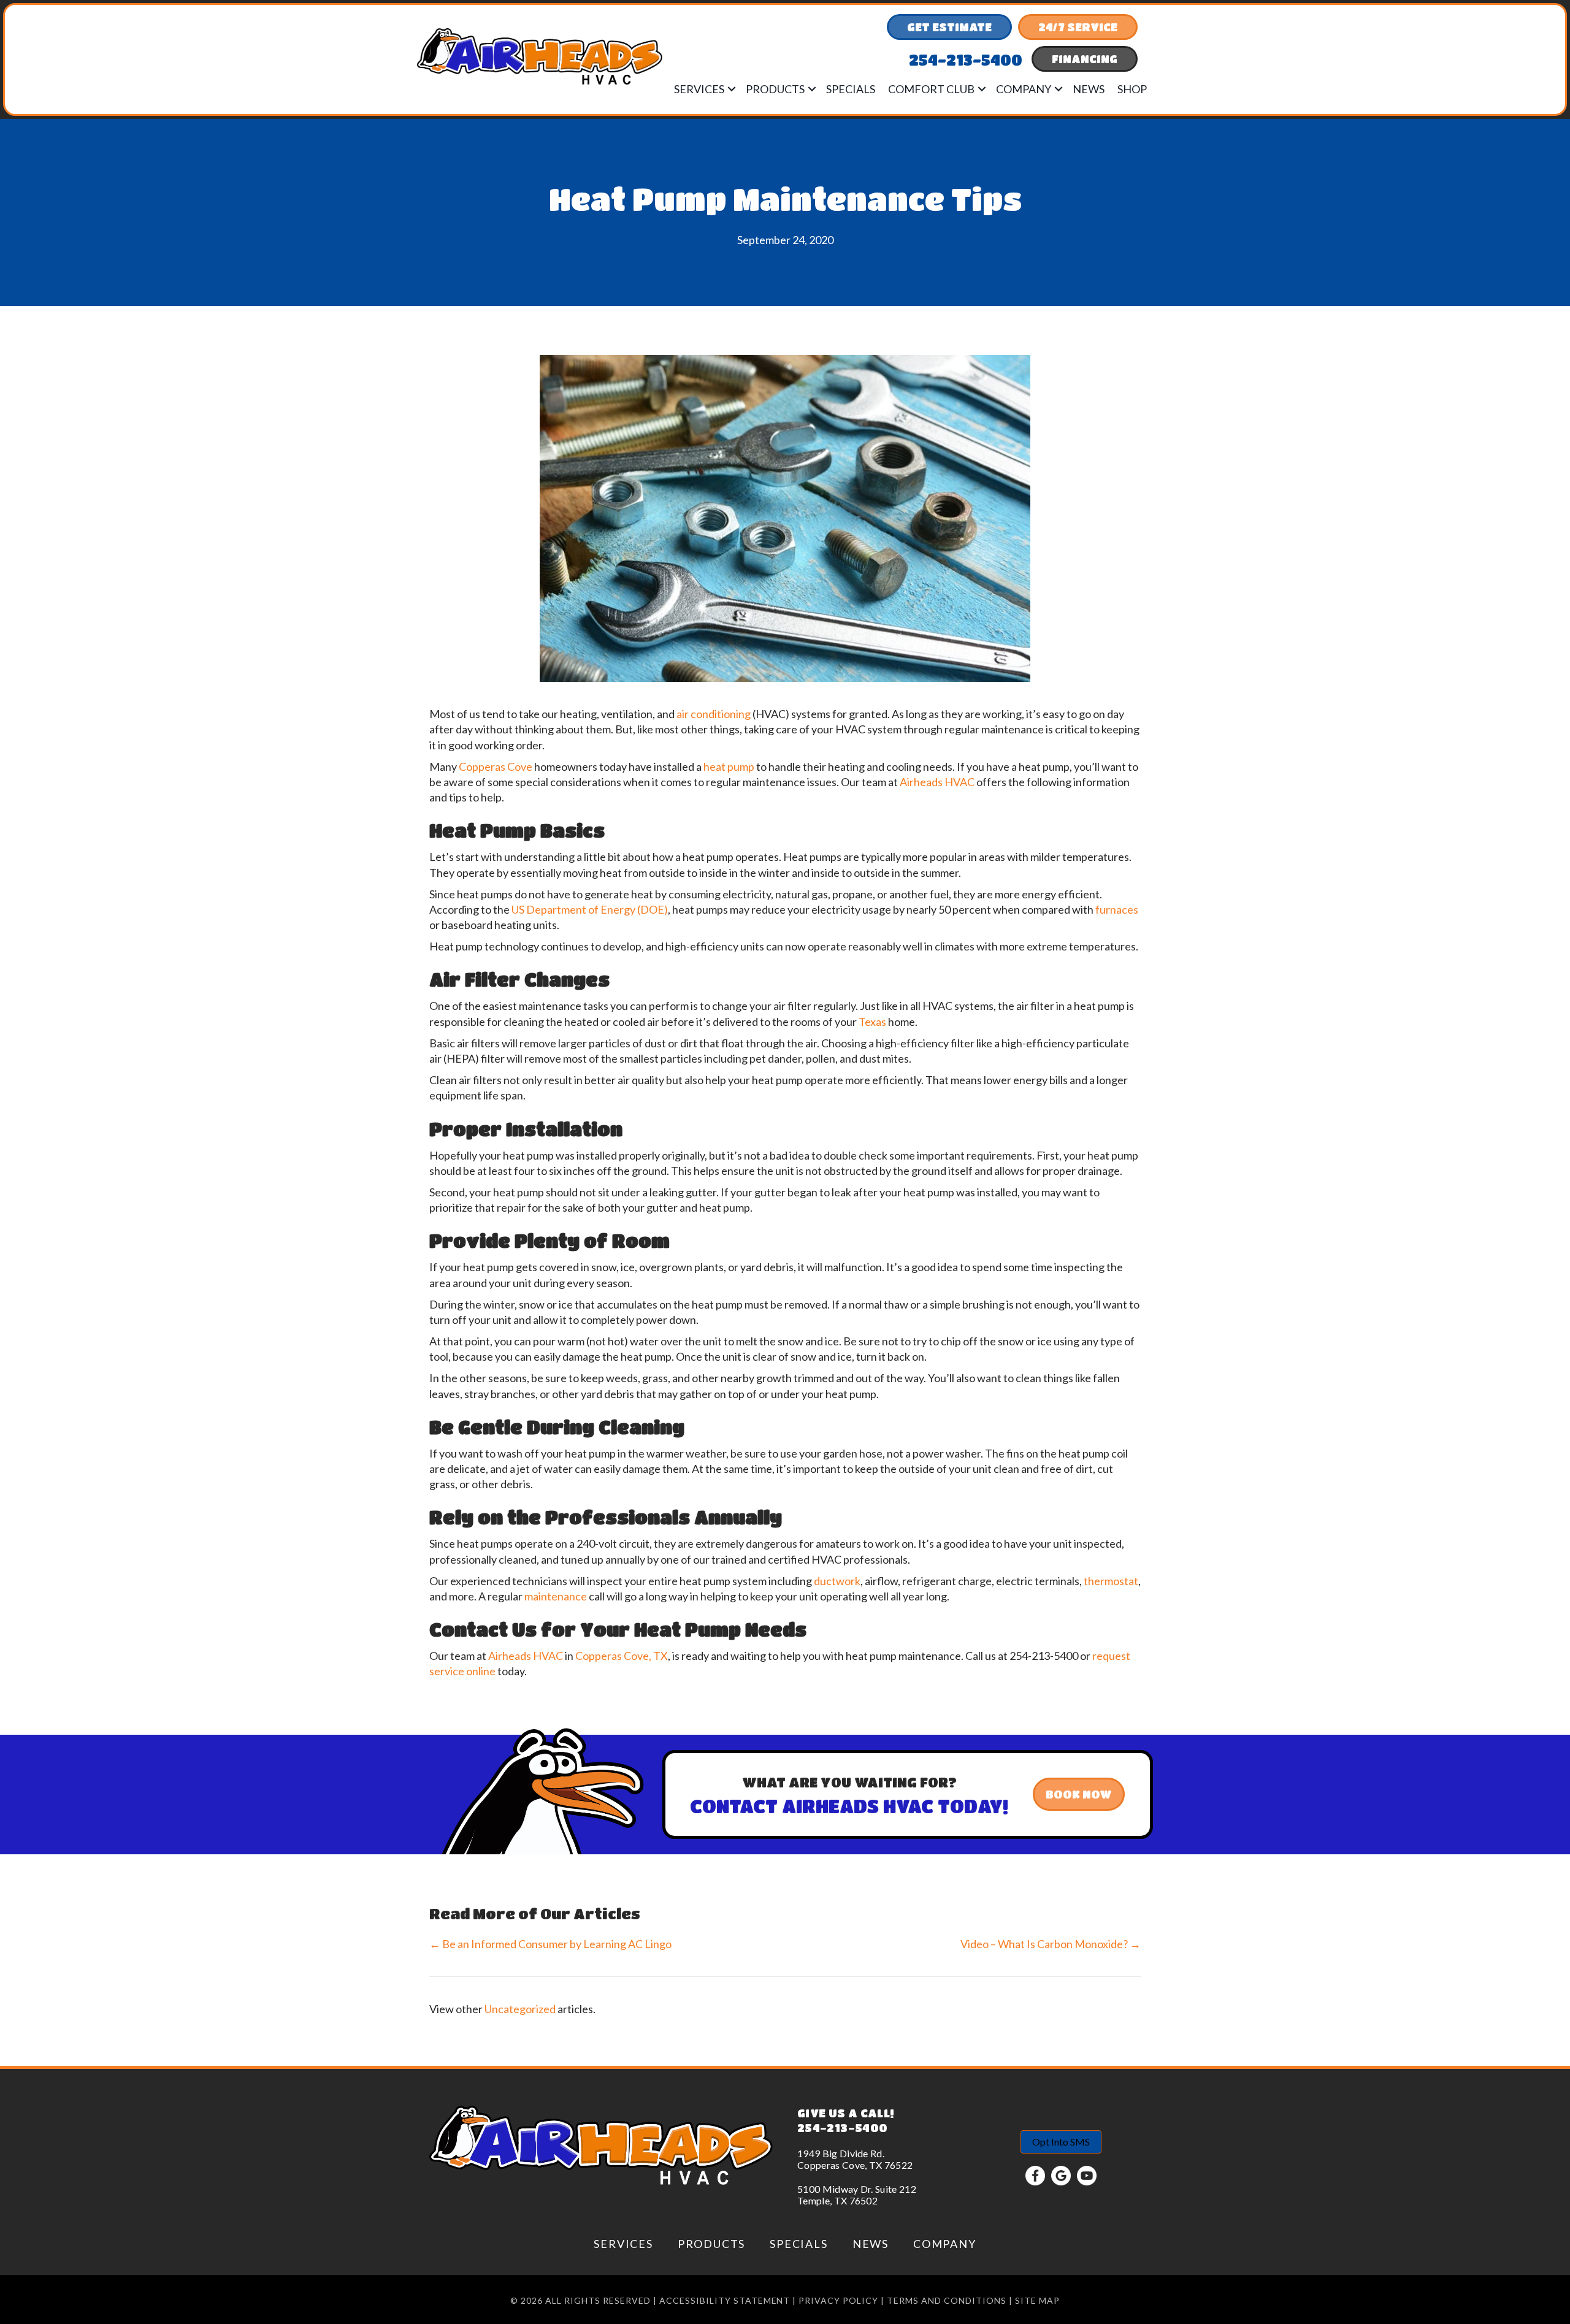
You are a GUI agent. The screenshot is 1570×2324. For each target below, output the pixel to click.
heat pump (729, 766)
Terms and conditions (947, 2300)
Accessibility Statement (725, 2300)
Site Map (1037, 2300)
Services (699, 89)
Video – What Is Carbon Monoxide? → (1051, 1944)
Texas (872, 1022)
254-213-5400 (842, 2128)
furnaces (1117, 909)
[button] (732, 89)
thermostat (1111, 1581)
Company (1024, 89)
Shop (1132, 89)
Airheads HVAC (937, 782)
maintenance (556, 1596)
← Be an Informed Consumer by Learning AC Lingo (550, 1944)
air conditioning (714, 714)
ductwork (837, 1581)
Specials (851, 89)
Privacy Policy (838, 2300)
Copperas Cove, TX (622, 1656)
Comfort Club (931, 89)
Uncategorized (520, 2009)
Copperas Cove (496, 766)
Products (775, 89)
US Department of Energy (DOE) (590, 909)
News (1089, 89)
